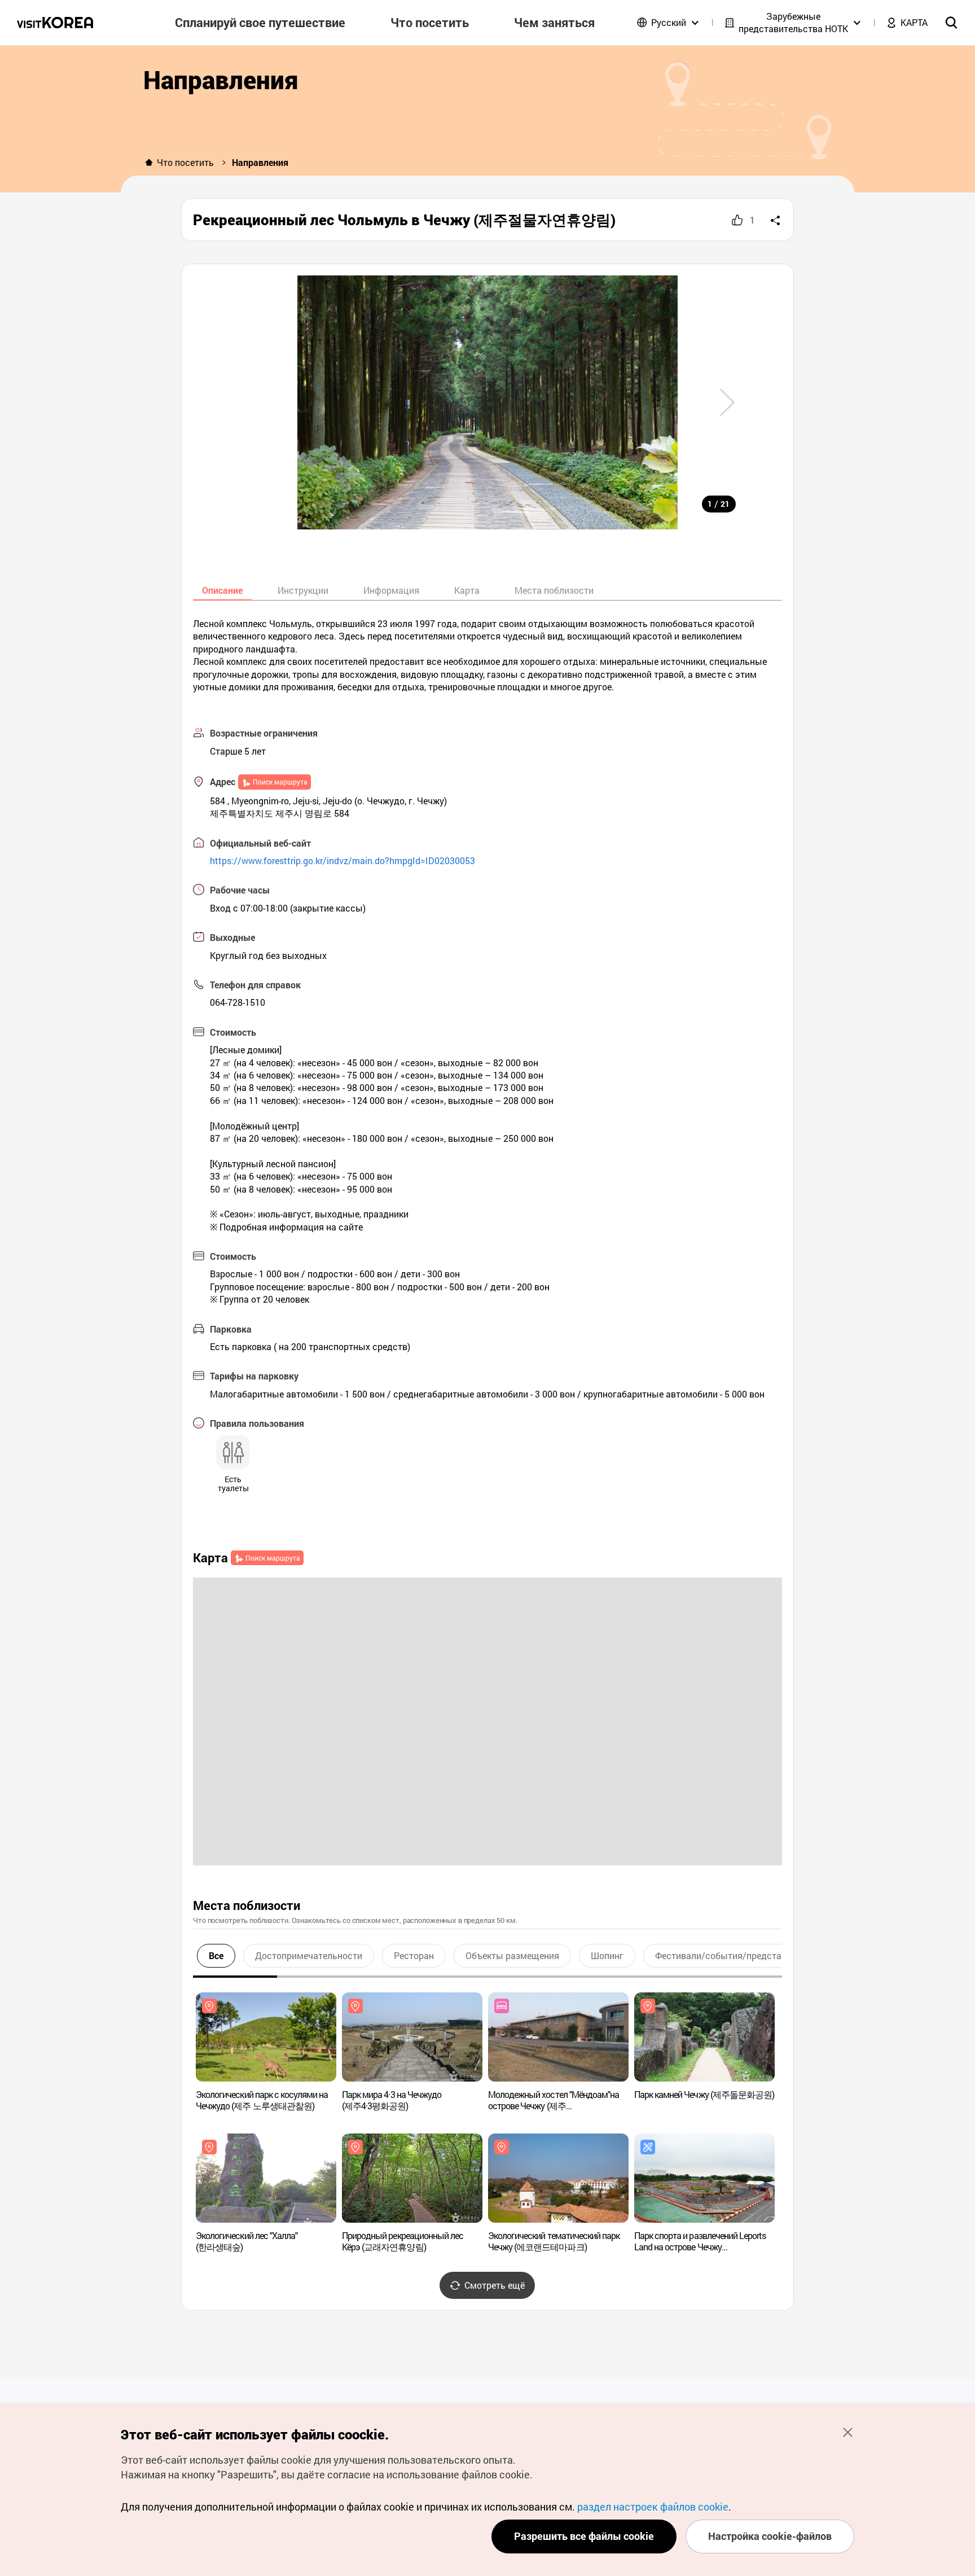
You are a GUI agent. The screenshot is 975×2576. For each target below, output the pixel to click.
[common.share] (775, 220)
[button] (727, 402)
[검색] (951, 23)
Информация (391, 590)
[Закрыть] (847, 2432)
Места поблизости (554, 590)
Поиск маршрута (280, 782)
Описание (222, 590)
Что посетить (185, 162)
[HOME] (149, 163)
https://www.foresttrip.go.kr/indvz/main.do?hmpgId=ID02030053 (342, 860)
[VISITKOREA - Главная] (55, 23)
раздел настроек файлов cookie (653, 2507)
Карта (467, 590)
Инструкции (303, 590)
